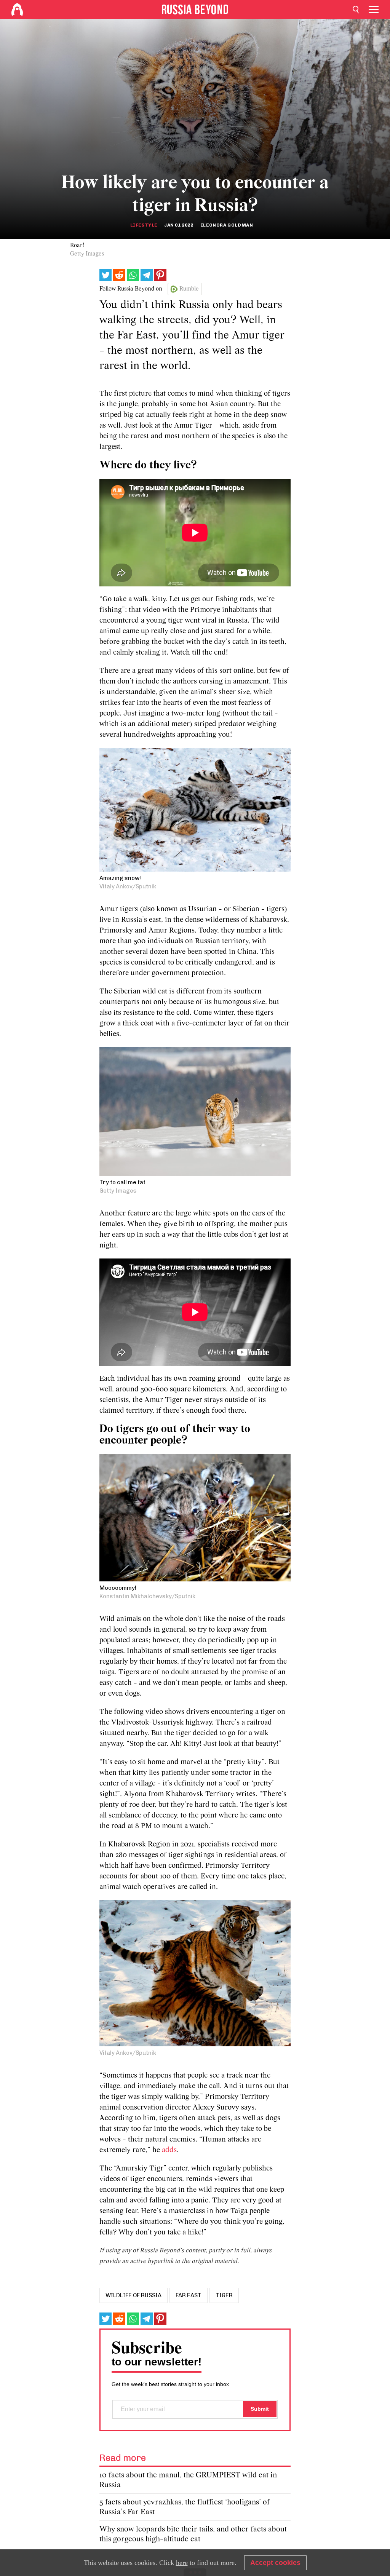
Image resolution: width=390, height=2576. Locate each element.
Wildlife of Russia (133, 2295)
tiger (224, 2295)
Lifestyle (144, 225)
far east (189, 2295)
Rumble (189, 289)
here (182, 2563)
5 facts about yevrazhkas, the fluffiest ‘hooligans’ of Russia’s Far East (185, 2507)
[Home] (17, 10)
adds (169, 2150)
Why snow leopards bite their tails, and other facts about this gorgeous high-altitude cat (193, 2534)
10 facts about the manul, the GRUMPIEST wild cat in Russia (188, 2480)
